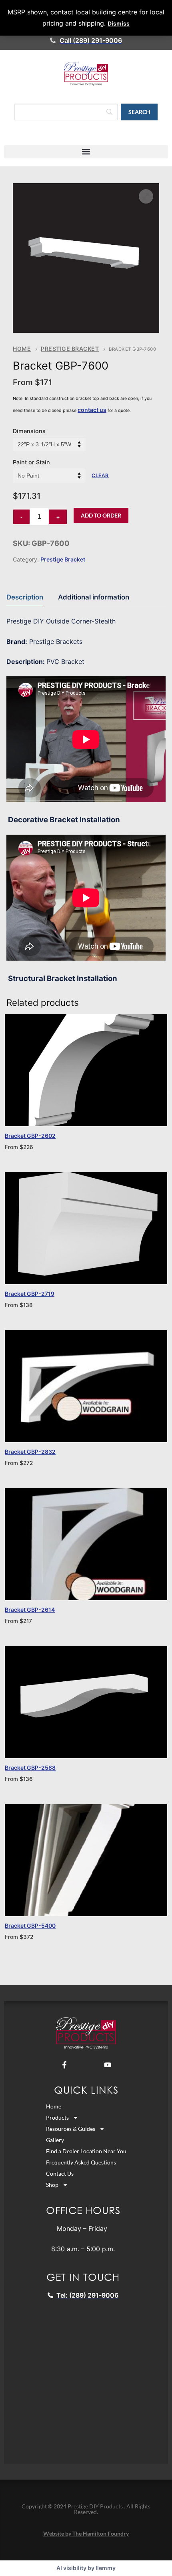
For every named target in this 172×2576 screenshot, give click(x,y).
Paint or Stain (31, 462)
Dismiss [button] (119, 23)
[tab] (25, 597)
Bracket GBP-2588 (30, 1768)
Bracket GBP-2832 (30, 1452)
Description (25, 597)
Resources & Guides (71, 2129)
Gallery (55, 2140)
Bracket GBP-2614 (30, 1610)
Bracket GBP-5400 (30, 1926)
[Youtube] (108, 2065)
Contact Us (60, 2173)
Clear (100, 475)
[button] (86, 152)
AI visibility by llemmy (86, 2568)
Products (57, 2117)
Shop (52, 2185)
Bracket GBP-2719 (30, 1294)
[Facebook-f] (64, 2065)
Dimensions (29, 431)
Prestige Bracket (70, 349)
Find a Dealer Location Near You (86, 2151)
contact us (92, 410)
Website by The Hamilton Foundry (86, 2533)
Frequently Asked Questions (81, 2162)
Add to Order (101, 515)
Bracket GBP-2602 (30, 1136)
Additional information (94, 597)
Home (22, 349)
